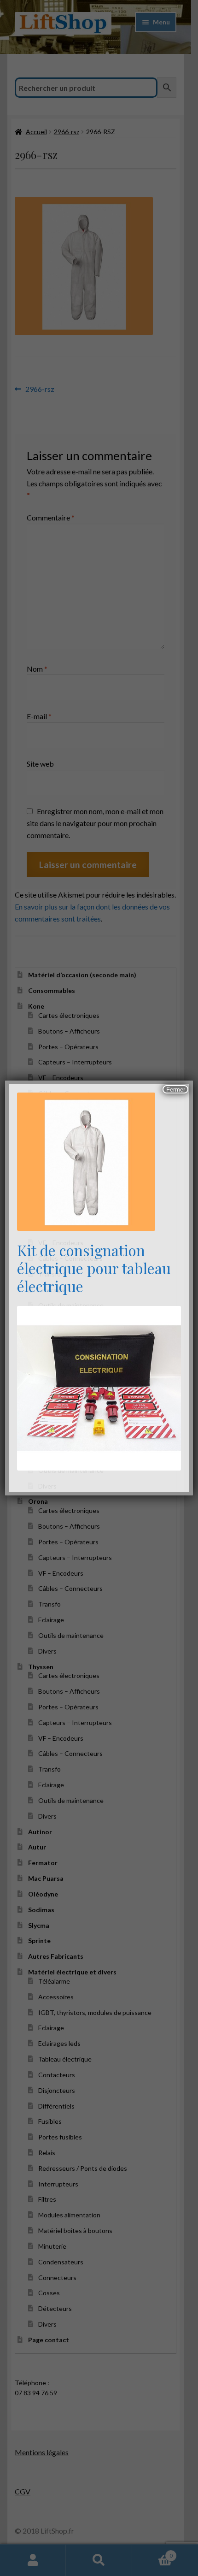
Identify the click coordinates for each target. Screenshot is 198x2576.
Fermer (176, 1090)
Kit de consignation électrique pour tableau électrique (94, 1268)
